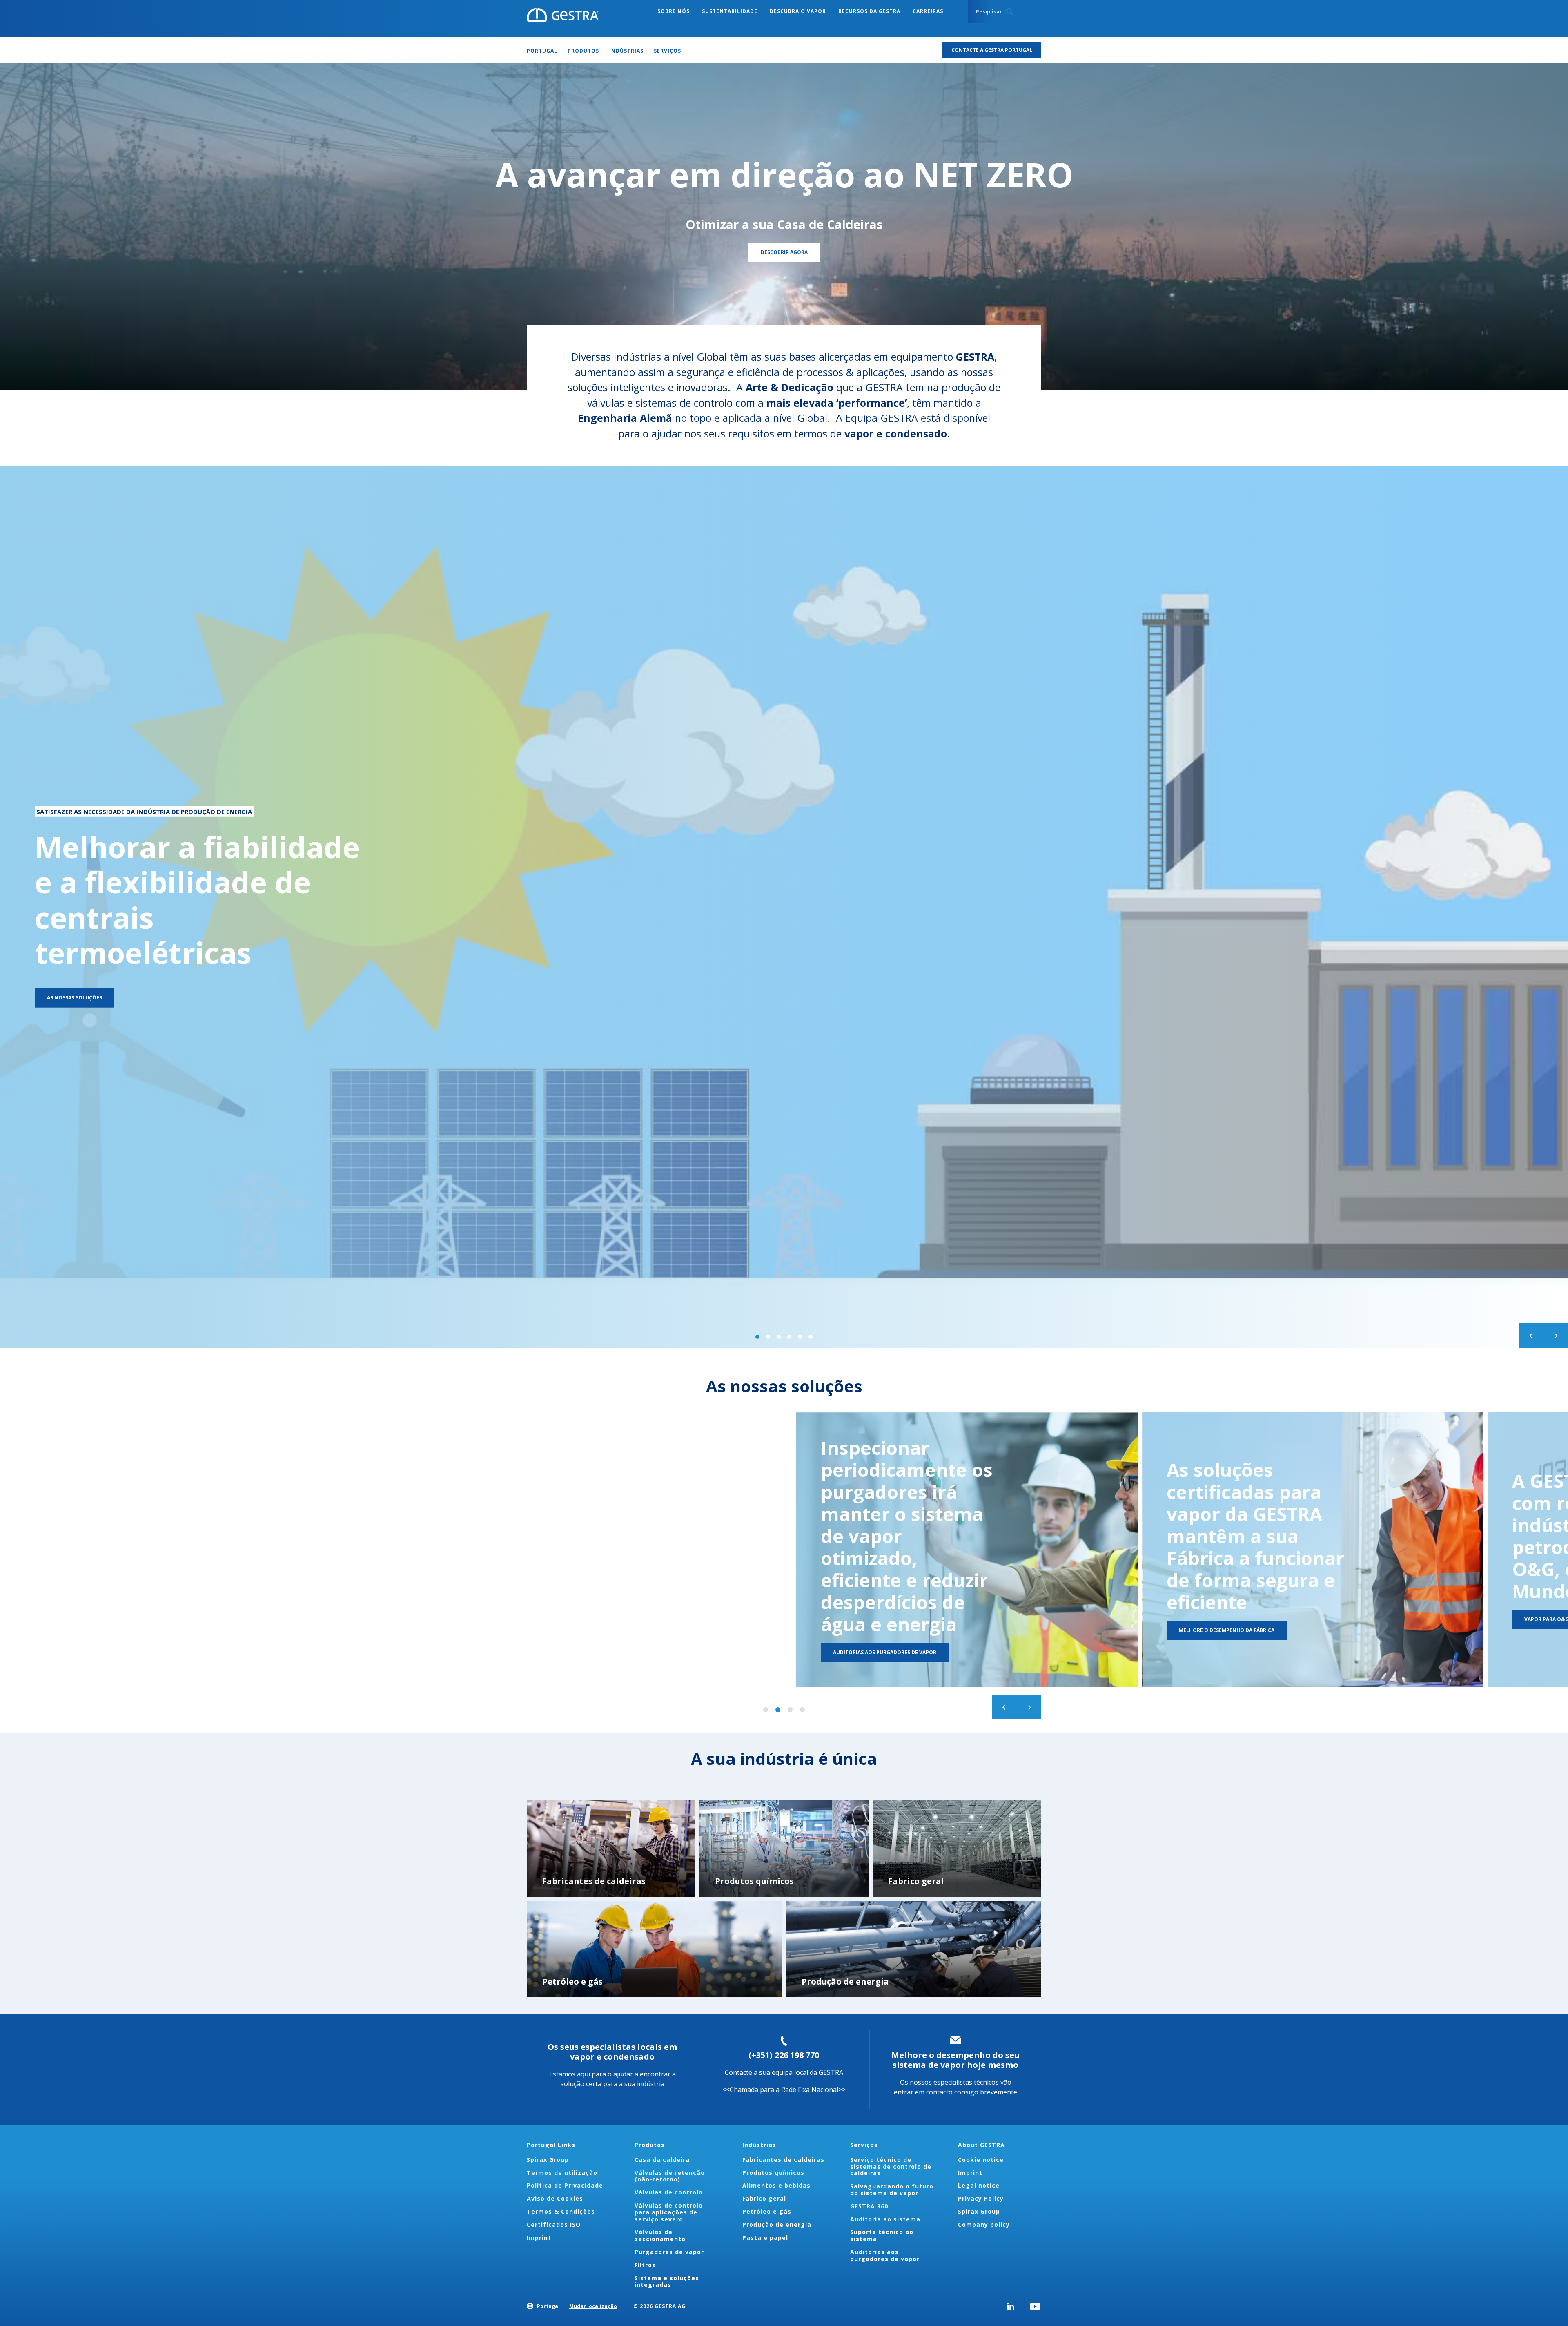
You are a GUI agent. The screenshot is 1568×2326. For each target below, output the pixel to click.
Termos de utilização (562, 2173)
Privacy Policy (981, 2198)
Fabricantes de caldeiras (783, 2160)
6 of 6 (811, 1337)
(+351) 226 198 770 (784, 2055)
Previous (1531, 1336)
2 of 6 (768, 1337)
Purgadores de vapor (669, 2252)
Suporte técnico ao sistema (882, 2235)
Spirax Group (548, 2160)
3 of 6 (779, 1337)
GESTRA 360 (869, 2206)
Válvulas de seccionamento (660, 2235)
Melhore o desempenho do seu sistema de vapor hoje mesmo (955, 2060)
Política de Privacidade (565, 2185)
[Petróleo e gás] (654, 1949)
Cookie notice (981, 2160)
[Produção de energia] (914, 1949)
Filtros (645, 2265)
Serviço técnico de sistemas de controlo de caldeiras (891, 2167)
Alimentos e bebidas (776, 2185)
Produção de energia (777, 2225)
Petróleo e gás (767, 2211)
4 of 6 (789, 1337)
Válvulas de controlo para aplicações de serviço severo (669, 2212)
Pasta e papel (765, 2238)
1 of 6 (757, 1337)
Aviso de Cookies (555, 2198)
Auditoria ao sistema (885, 2219)
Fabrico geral (764, 2198)
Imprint (539, 2238)
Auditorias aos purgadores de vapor (885, 2255)
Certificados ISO (554, 2225)
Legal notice (979, 2185)
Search (1009, 11)
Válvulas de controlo (669, 2192)
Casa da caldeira (662, 2160)
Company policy (984, 2225)
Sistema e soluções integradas (667, 2281)
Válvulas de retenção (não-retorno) (670, 2176)
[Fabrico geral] (957, 1849)
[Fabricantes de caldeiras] (611, 1849)
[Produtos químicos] (784, 1849)
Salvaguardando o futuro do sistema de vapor (892, 2190)
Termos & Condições (561, 2211)
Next (1556, 1336)
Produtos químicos (773, 2173)
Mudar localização (593, 2306)
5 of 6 (800, 1337)
